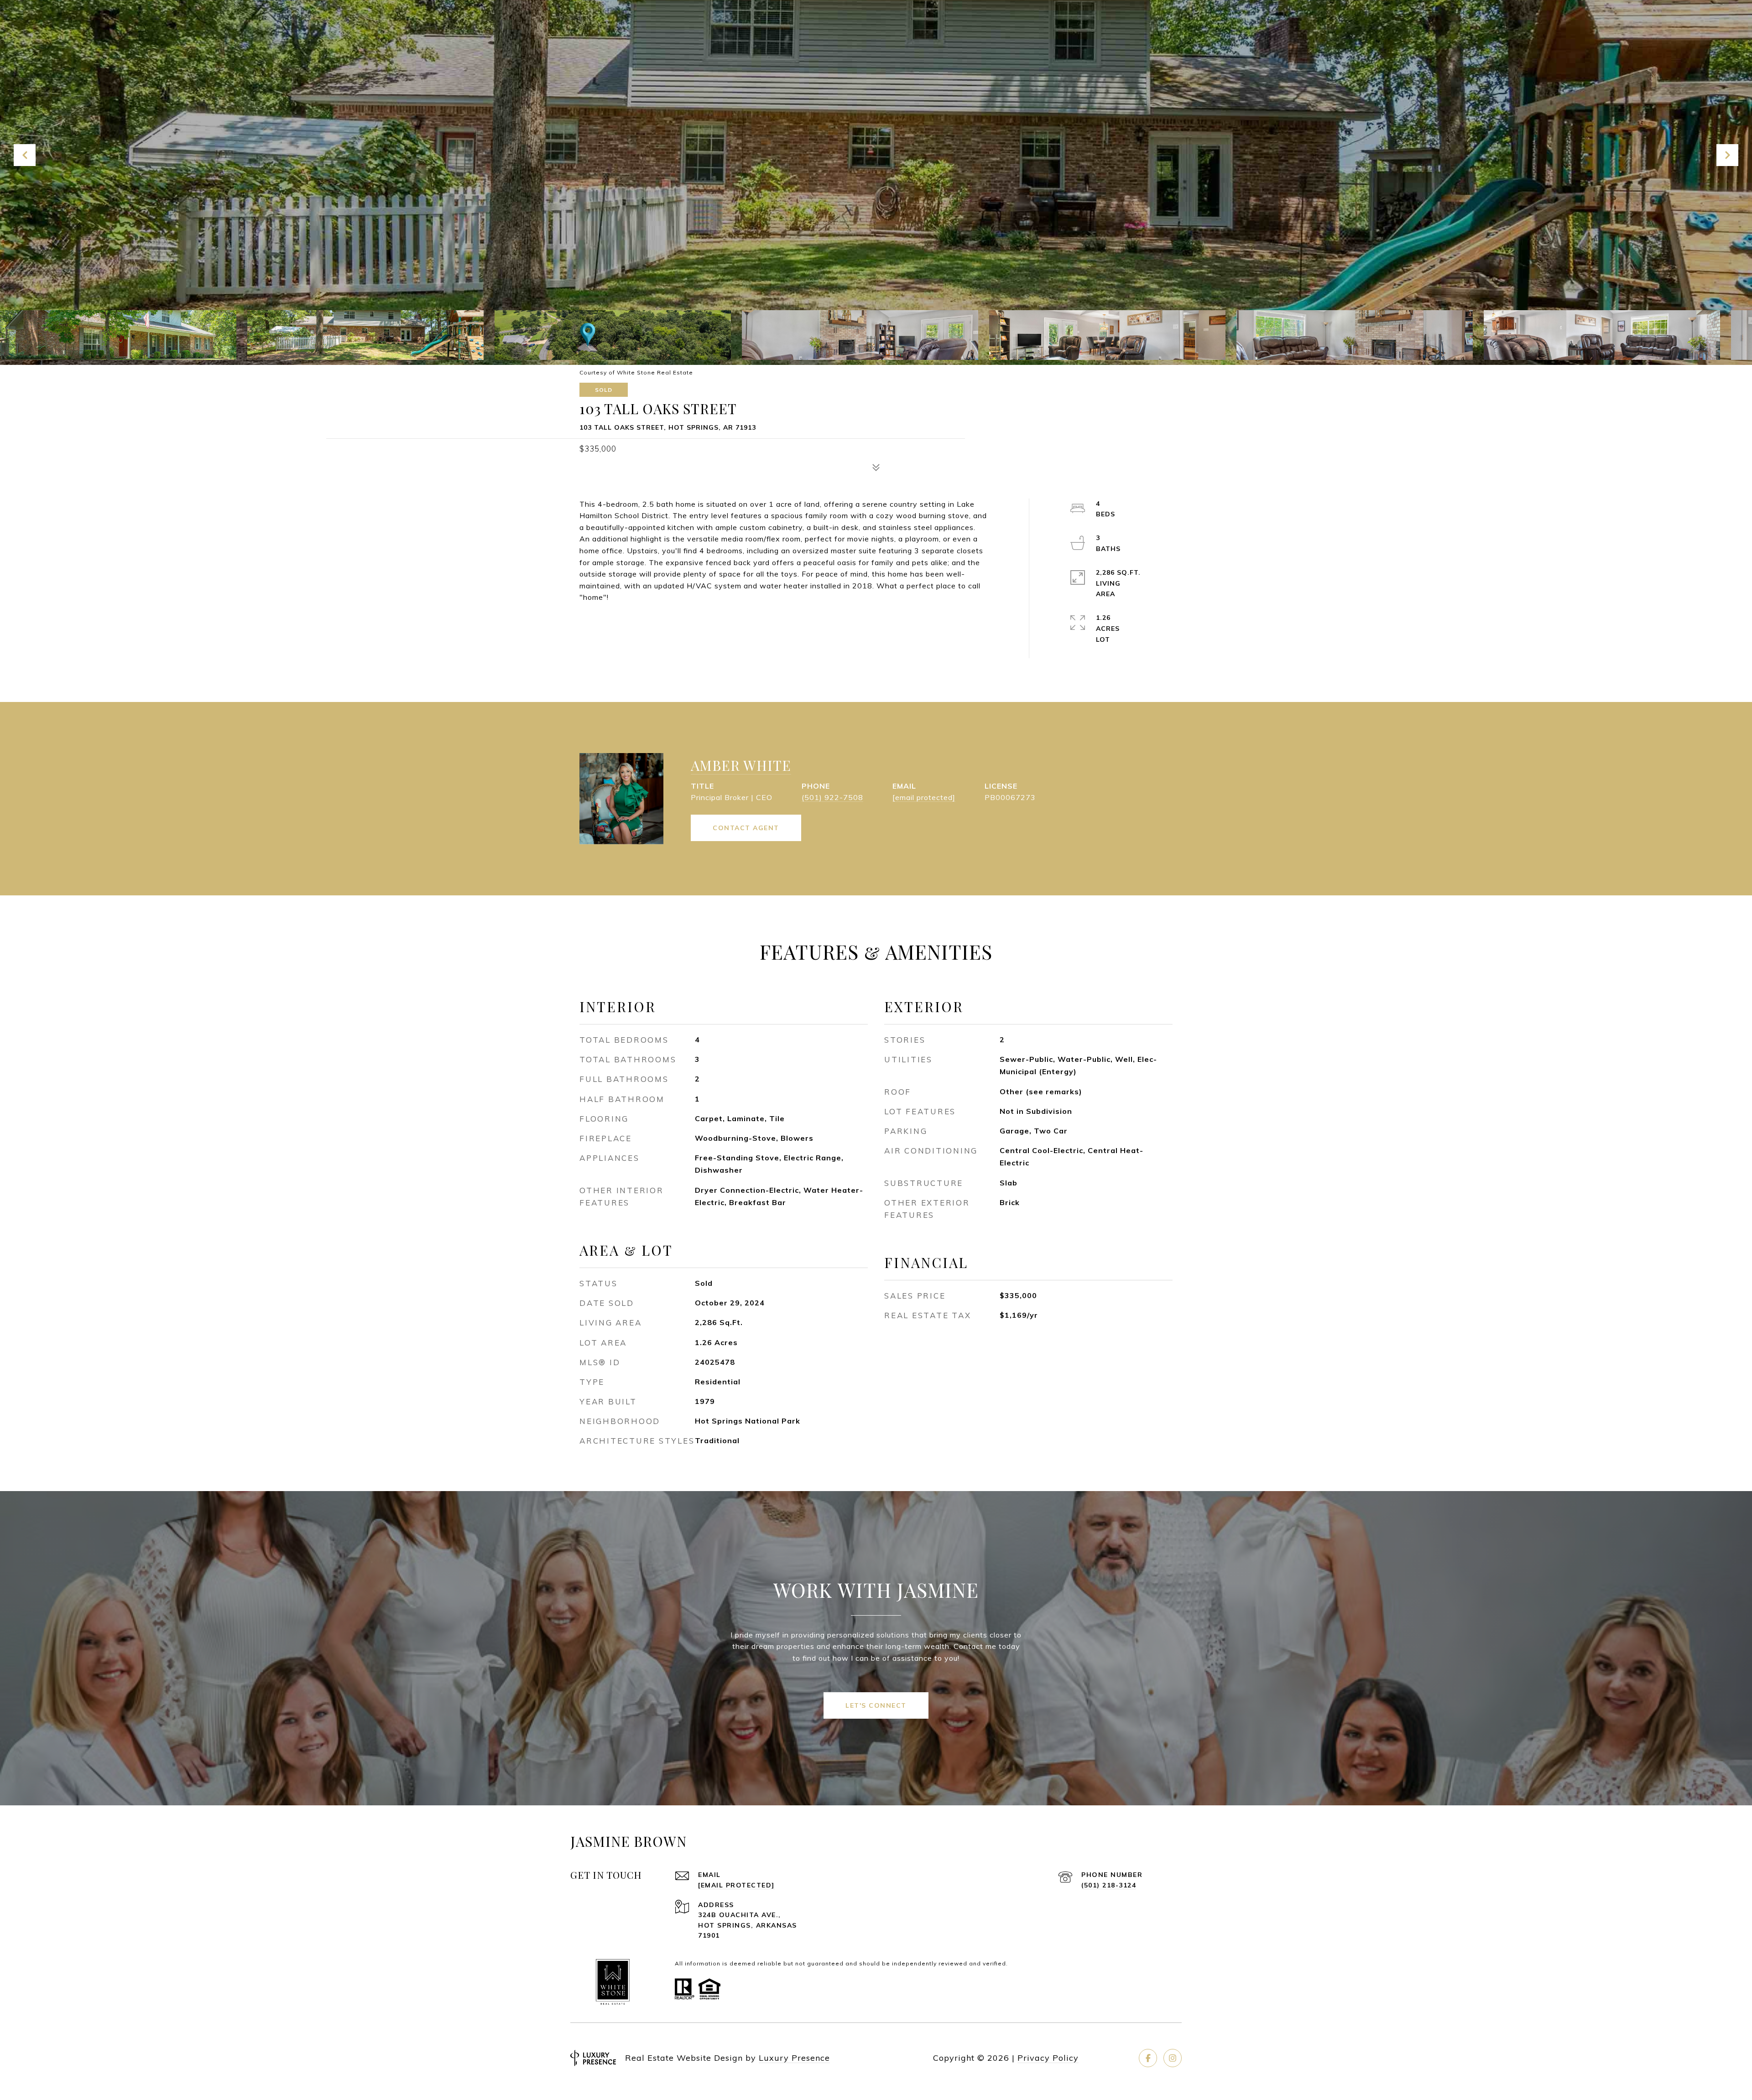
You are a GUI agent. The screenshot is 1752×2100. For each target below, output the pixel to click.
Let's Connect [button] (876, 1705)
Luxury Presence (794, 2058)
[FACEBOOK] (1148, 2058)
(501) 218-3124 (1109, 1885)
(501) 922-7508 (832, 797)
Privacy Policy (1048, 2058)
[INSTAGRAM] (1173, 2058)
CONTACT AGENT (746, 828)
